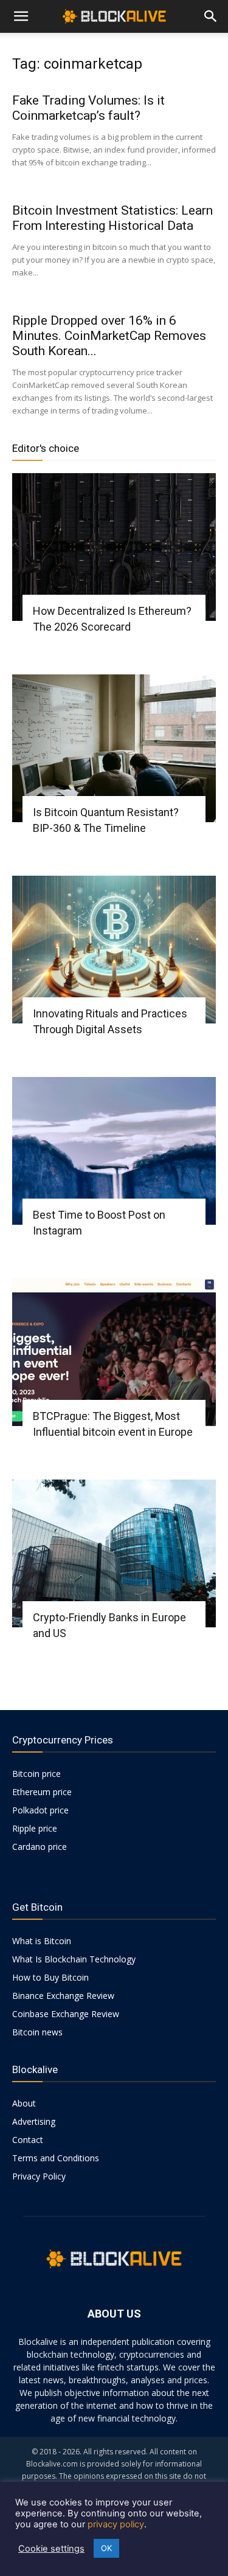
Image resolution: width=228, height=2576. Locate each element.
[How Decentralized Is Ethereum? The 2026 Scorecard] (114, 547)
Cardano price (40, 1847)
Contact (28, 2140)
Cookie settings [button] (51, 2549)
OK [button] (106, 2548)
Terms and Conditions (56, 2158)
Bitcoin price (36, 1774)
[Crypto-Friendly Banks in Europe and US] (114, 1553)
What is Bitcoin (42, 1941)
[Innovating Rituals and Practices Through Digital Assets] (114, 950)
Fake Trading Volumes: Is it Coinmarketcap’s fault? (88, 108)
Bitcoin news (37, 2032)
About (24, 2103)
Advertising (34, 2121)
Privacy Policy (39, 2176)
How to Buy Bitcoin (50, 1977)
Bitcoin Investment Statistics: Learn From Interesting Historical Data (112, 218)
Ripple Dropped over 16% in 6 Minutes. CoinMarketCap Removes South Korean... (109, 336)
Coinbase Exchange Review (66, 2014)
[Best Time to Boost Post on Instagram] (114, 1151)
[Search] (211, 16)
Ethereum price (42, 1792)
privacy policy (116, 2524)
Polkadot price (40, 1810)
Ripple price (35, 1828)
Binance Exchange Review (63, 1996)
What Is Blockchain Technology (74, 1959)
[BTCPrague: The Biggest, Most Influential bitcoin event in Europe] (114, 1352)
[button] (21, 16)
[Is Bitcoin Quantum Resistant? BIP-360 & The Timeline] (114, 748)
